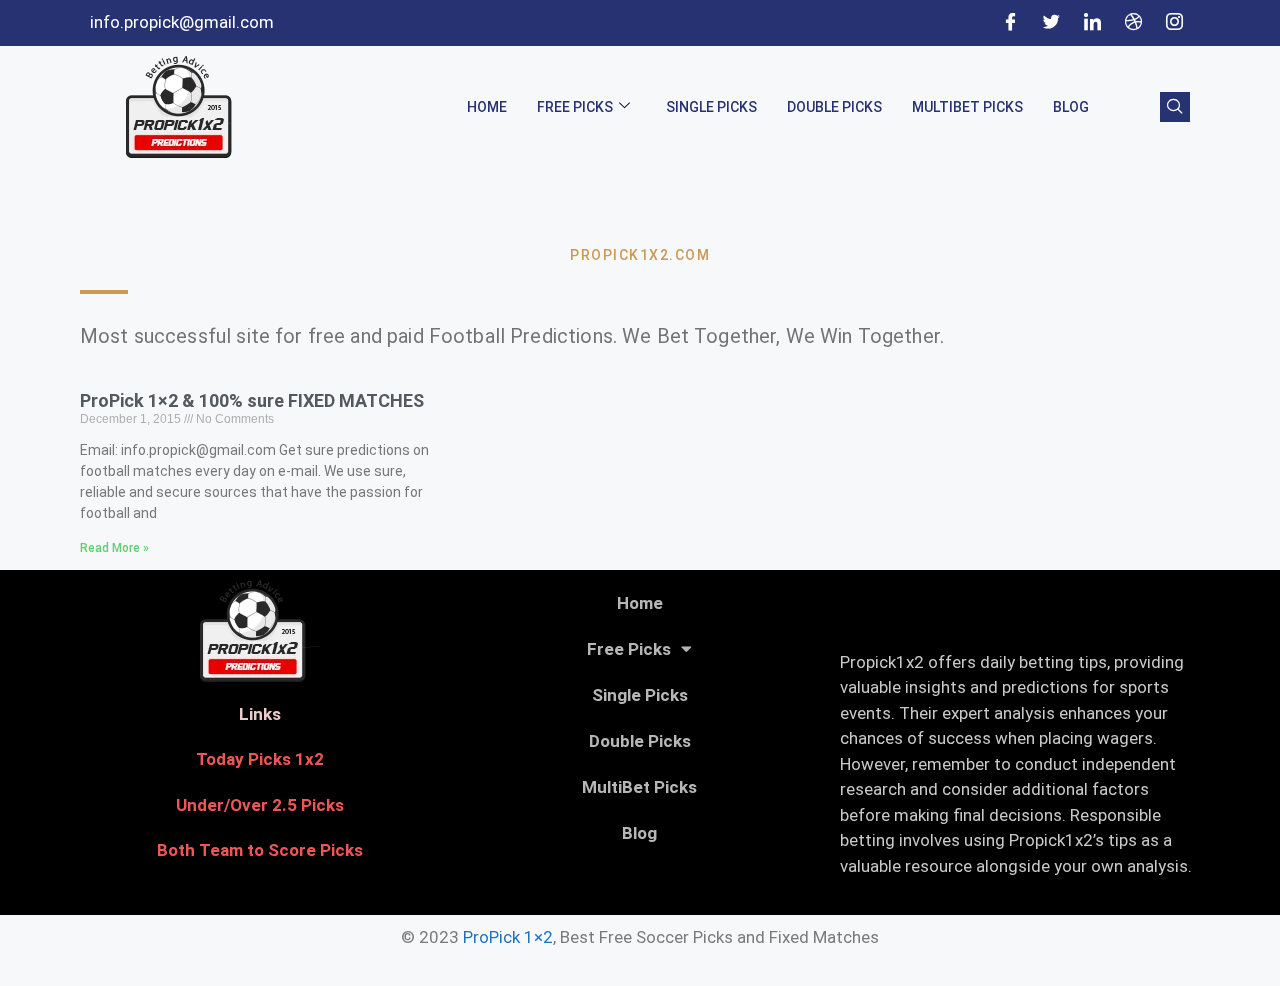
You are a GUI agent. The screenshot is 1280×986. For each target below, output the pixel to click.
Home (487, 107)
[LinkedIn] (1092, 23)
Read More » (114, 548)
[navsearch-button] (1175, 107)
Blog (1071, 107)
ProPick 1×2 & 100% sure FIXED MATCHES (252, 400)
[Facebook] (1010, 23)
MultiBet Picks (967, 107)
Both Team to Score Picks (260, 850)
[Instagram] (1174, 23)
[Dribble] (1133, 23)
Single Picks (711, 107)
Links (260, 714)
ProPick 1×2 (508, 937)
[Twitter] (1051, 23)
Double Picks (834, 107)
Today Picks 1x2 (260, 759)
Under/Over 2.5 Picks (260, 805)
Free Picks (575, 107)
